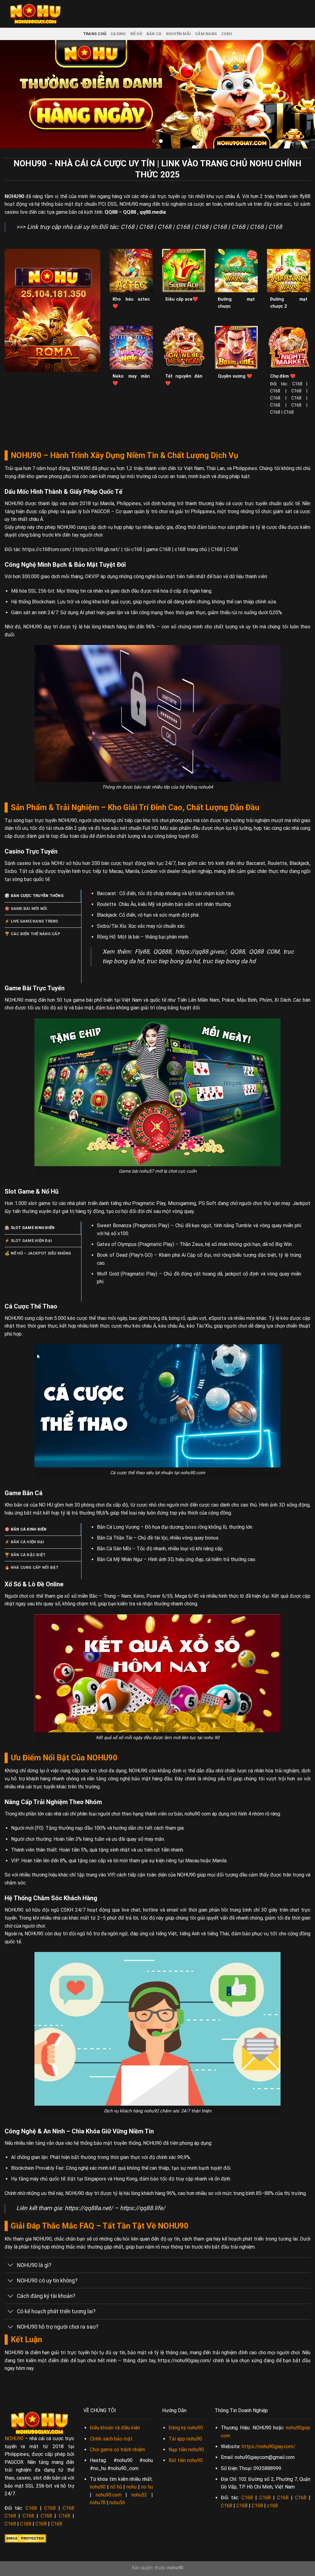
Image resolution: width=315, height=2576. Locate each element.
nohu (132, 2487)
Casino (118, 34)
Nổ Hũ (136, 34)
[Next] (301, 94)
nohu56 (117, 2503)
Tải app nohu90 (185, 2439)
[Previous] (14, 94)
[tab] (43, 896)
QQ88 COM (264, 952)
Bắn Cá (154, 34)
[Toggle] (11, 2266)
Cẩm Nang (206, 34)
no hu (147, 2487)
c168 (272, 2506)
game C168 (158, 549)
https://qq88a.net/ (89, 2208)
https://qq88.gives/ (201, 952)
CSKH (227, 34)
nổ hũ (116, 2487)
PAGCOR (100, 511)
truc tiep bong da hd (173, 961)
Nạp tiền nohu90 (186, 2450)
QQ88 (111, 212)
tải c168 (133, 549)
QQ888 (162, 952)
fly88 (305, 196)
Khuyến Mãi (179, 34)
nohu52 (139, 2495)
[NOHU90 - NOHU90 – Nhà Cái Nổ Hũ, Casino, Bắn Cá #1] (35, 14)
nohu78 (98, 2503)
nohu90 (98, 2487)
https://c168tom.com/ (48, 549)
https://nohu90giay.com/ (185, 2361)
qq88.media (153, 212)
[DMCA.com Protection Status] (25, 2538)
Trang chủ (95, 34)
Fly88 (142, 952)
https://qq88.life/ (143, 2208)
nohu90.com (109, 2495)
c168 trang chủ (191, 549)
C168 (128, 227)
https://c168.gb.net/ (98, 549)
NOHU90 (14, 196)
